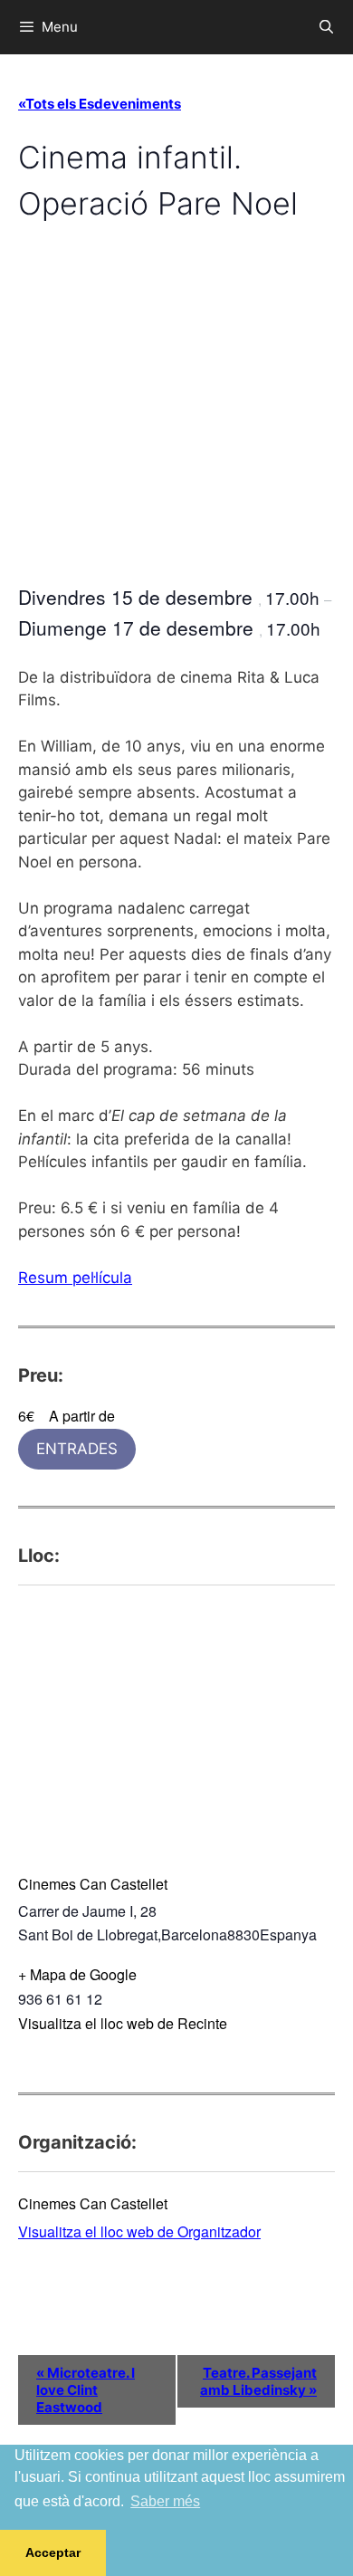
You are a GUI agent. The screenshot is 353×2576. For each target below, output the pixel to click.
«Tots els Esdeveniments (100, 104)
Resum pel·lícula (75, 1278)
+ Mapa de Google (77, 1974)
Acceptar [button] (53, 2552)
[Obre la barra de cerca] (326, 27)
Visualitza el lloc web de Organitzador (139, 2231)
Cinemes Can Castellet (93, 1884)
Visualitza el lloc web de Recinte (123, 2023)
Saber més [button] (165, 2501)
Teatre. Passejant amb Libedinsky (258, 2381)
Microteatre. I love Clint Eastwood (86, 2390)
